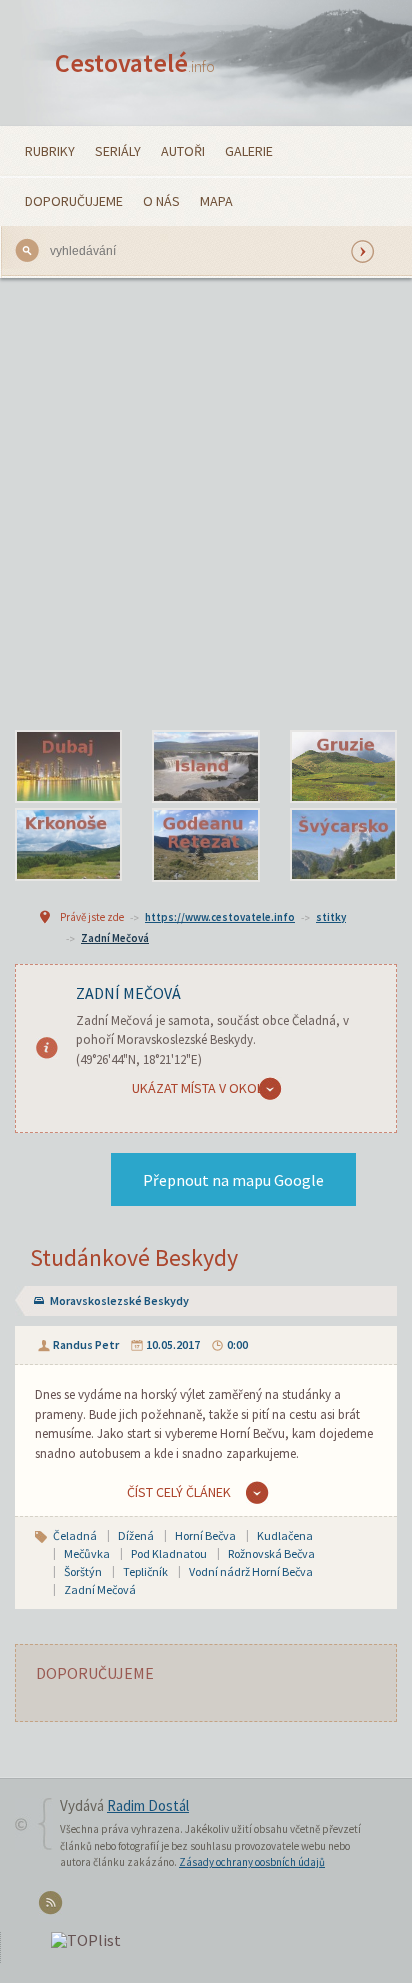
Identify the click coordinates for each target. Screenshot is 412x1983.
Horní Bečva (205, 1535)
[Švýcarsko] (343, 845)
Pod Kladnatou (169, 1553)
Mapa (216, 201)
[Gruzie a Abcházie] (343, 767)
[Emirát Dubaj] (68, 767)
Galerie (249, 151)
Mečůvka (87, 1553)
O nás (161, 201)
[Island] (205, 767)
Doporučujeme (74, 201)
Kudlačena (285, 1535)
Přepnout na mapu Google (233, 1180)
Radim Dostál (148, 1805)
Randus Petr (86, 1344)
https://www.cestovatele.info (220, 917)
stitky (331, 917)
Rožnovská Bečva (271, 1553)
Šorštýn (83, 1571)
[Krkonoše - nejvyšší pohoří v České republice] (68, 845)
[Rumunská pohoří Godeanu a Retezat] (205, 845)
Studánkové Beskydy (134, 1257)
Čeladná (75, 1535)
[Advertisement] (206, 494)
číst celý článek (179, 1492)
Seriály (118, 151)
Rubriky (50, 151)
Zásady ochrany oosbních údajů (252, 1862)
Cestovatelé (135, 62)
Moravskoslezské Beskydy (119, 1300)
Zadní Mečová (115, 938)
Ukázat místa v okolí (199, 1088)
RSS (53, 1906)
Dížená (136, 1535)
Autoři (183, 151)
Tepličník (145, 1571)
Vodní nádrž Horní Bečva (251, 1571)
